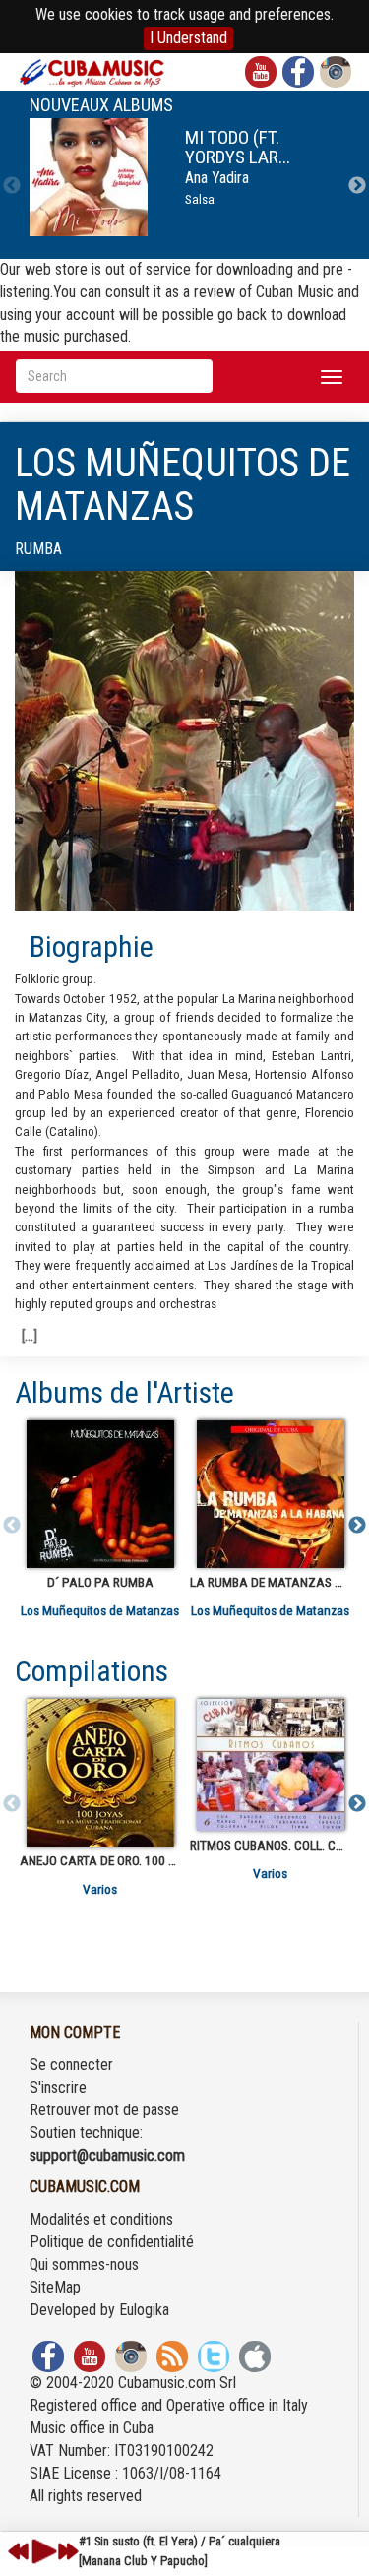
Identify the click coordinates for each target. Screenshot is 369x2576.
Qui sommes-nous (84, 2264)
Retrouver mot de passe (104, 2110)
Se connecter (71, 2065)
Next (357, 186)
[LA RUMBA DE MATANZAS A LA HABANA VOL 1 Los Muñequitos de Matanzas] (270, 1494)
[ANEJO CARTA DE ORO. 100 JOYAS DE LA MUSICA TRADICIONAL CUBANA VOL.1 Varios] (100, 1773)
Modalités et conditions (101, 2219)
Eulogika (144, 2310)
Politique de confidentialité (112, 2242)
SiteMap (55, 2287)
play (41, 2551)
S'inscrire (58, 2087)
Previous (12, 186)
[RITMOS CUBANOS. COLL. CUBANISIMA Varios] (270, 1765)
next (68, 2551)
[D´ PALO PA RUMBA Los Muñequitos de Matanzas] (100, 1494)
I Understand (188, 38)
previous (19, 2551)
